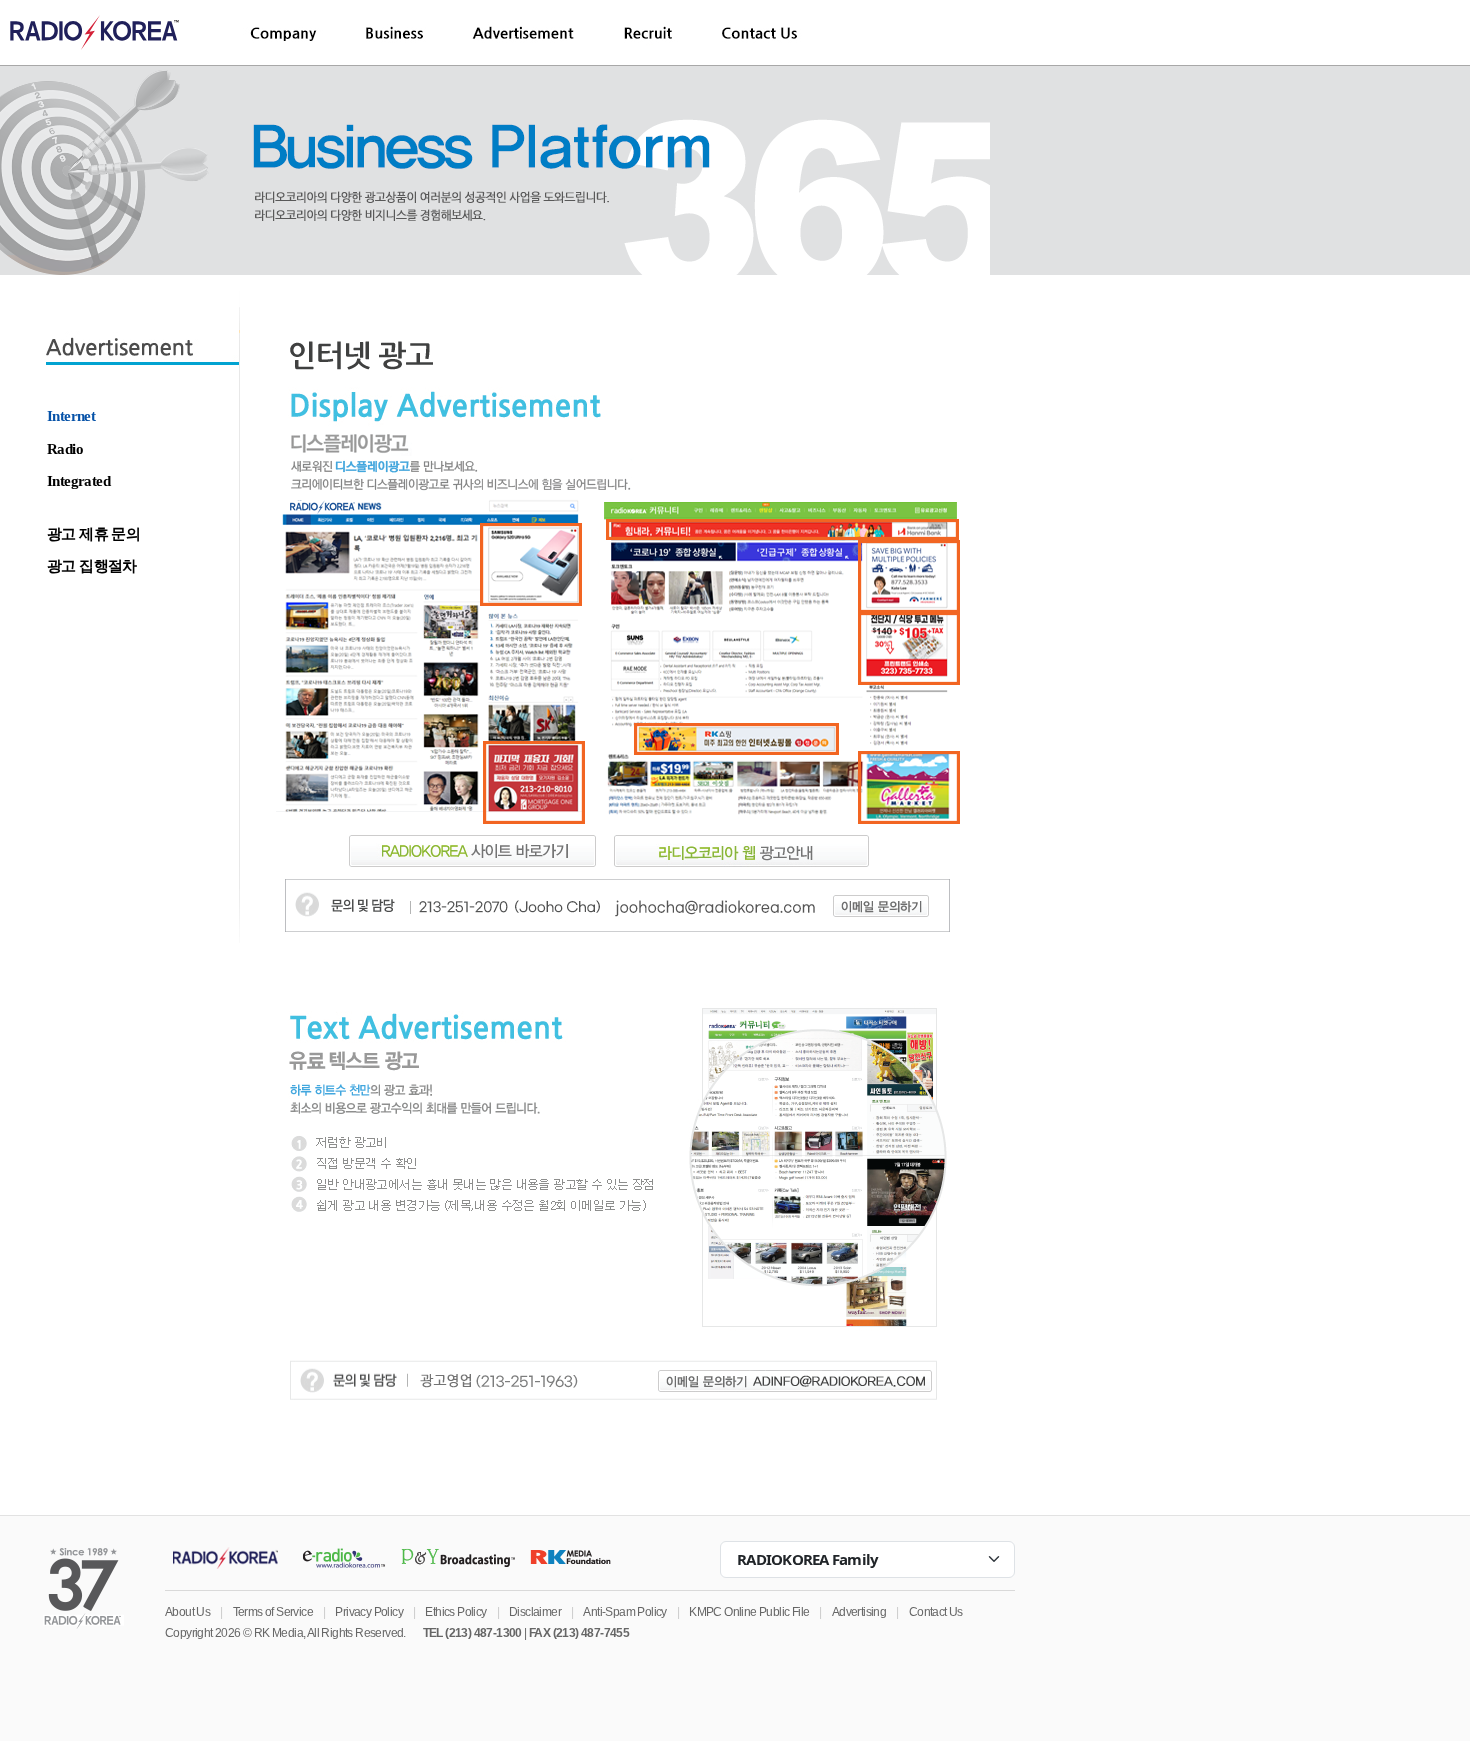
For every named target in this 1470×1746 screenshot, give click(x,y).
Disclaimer (535, 1612)
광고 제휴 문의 (93, 534)
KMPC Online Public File (749, 1612)
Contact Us (936, 1612)
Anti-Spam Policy (624, 1612)
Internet (71, 416)
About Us (187, 1612)
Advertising (859, 1612)
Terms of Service (273, 1612)
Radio (65, 449)
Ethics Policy (455, 1612)
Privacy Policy (369, 1612)
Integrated (78, 481)
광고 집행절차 (92, 566)
